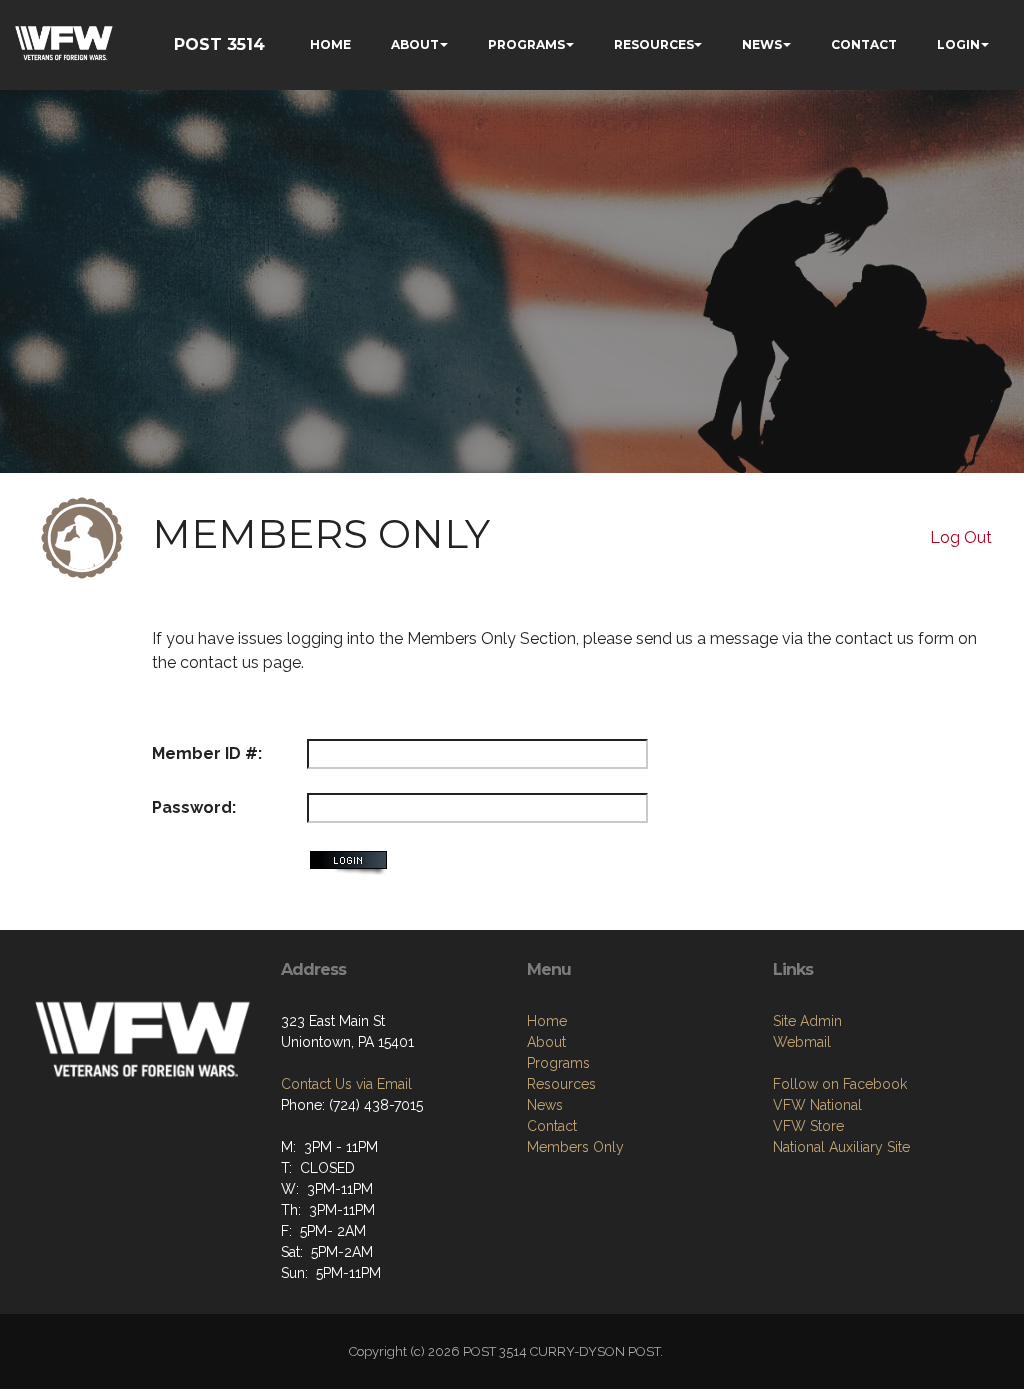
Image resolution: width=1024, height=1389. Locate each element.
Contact (552, 1126)
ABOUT (415, 44)
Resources (561, 1084)
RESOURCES (654, 44)
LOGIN (958, 44)
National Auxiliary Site (841, 1147)
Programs (558, 1063)
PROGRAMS (526, 44)
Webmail (802, 1042)
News (545, 1105)
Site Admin (807, 1021)
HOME (330, 44)
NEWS (762, 44)
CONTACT (864, 44)
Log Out (961, 537)
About (546, 1042)
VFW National (817, 1105)
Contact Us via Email (346, 1084)
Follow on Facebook (840, 1084)
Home (547, 1021)
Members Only (575, 1147)
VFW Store (808, 1126)
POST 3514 (219, 44)
